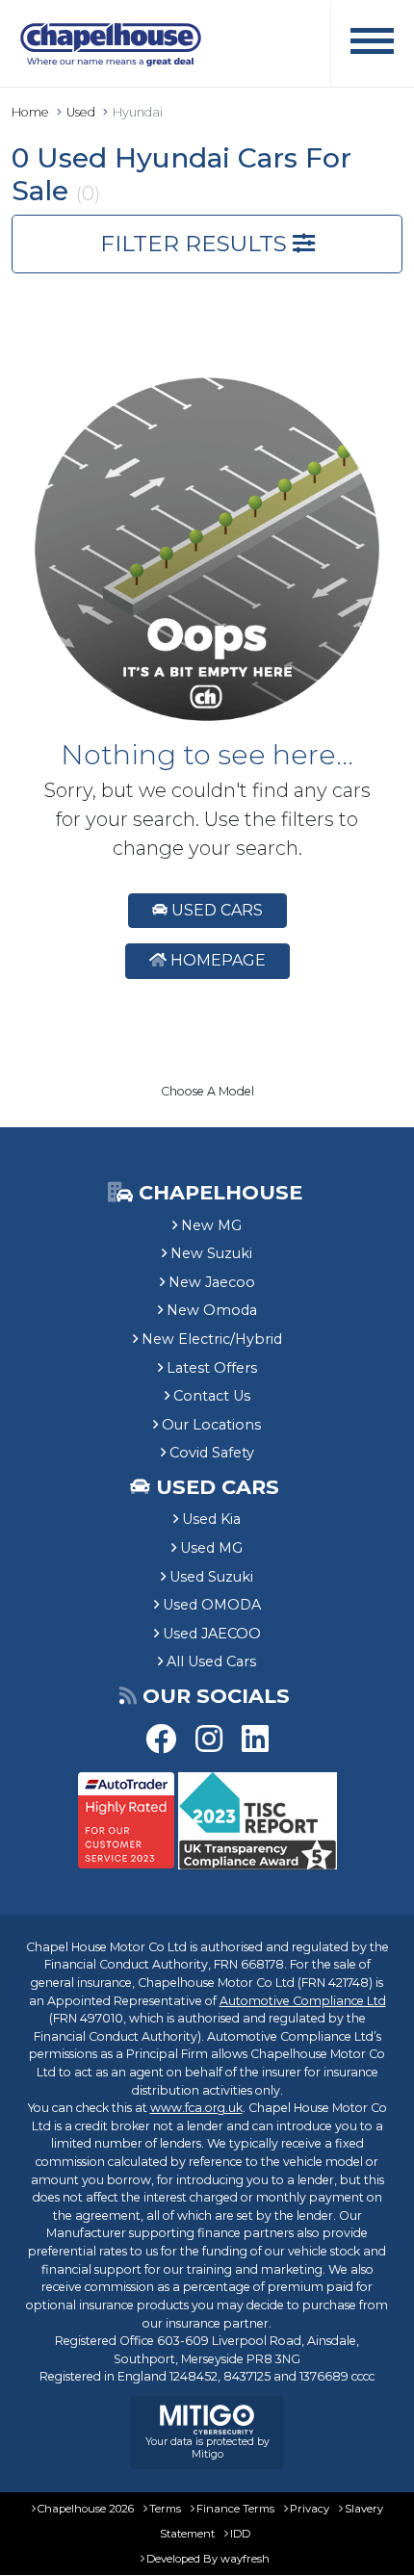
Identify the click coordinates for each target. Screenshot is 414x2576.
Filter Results (196, 244)
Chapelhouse (218, 1192)
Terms (165, 2509)
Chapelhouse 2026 (86, 2509)
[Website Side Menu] (372, 44)
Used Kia (211, 1519)
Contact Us (212, 1396)
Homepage (216, 960)
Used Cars (215, 910)
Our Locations (211, 1425)
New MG (211, 1225)
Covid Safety (212, 1453)
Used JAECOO (212, 1634)
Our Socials (216, 1696)
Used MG (211, 1548)
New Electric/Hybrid (212, 1339)
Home (30, 112)
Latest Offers (212, 1368)
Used (81, 112)
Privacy (310, 2509)
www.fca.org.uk (196, 2108)
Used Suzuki (211, 1577)
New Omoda (212, 1310)
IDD (240, 2534)
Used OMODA (212, 1605)
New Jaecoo (212, 1282)
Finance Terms (235, 2509)
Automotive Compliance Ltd (303, 2001)
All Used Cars (211, 1662)
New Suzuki (211, 1253)
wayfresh (245, 2559)
